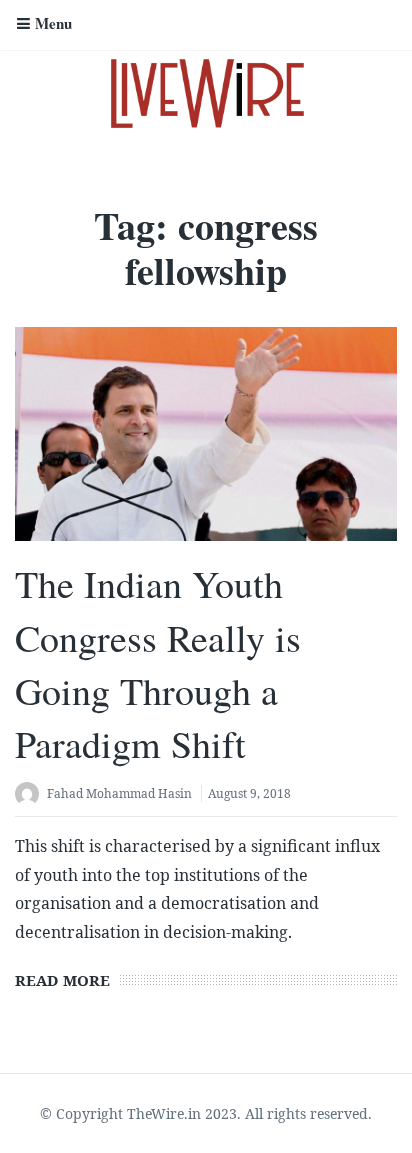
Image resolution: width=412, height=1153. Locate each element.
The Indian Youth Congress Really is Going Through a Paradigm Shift (158, 663)
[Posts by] (31, 795)
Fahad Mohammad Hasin (119, 793)
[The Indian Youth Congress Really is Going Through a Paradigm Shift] (206, 434)
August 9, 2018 (249, 793)
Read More (62, 980)
